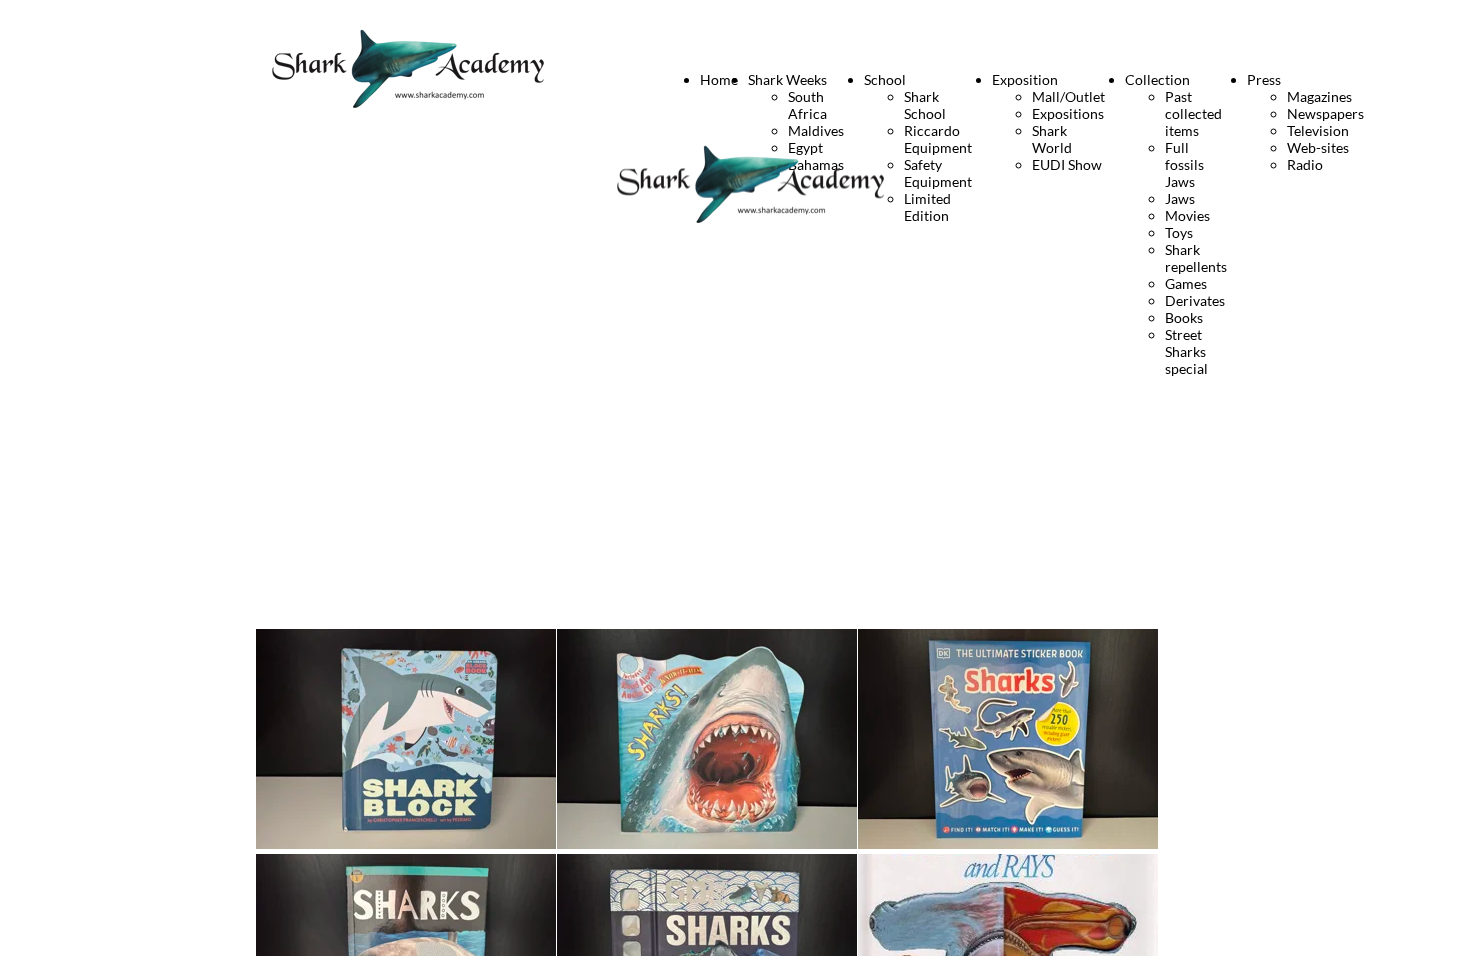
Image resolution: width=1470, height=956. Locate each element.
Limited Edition (927, 207)
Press (1264, 79)
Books (1184, 317)
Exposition (1025, 79)
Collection (1157, 79)
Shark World (1052, 139)
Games (1186, 283)
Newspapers (1325, 113)
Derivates (1195, 300)
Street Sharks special (1186, 351)
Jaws (1180, 198)
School (885, 79)
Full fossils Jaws (1184, 164)
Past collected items (1193, 113)
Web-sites (1318, 147)
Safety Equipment (938, 173)
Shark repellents (1196, 258)
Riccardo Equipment (938, 139)
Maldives (816, 130)
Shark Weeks (787, 79)
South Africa (807, 105)
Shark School (925, 105)
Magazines (1319, 96)
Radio (1305, 164)
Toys (1179, 232)
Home (719, 79)
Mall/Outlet (1068, 96)
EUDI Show (1067, 164)
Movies (1187, 215)
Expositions (1068, 113)
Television (1318, 130)
